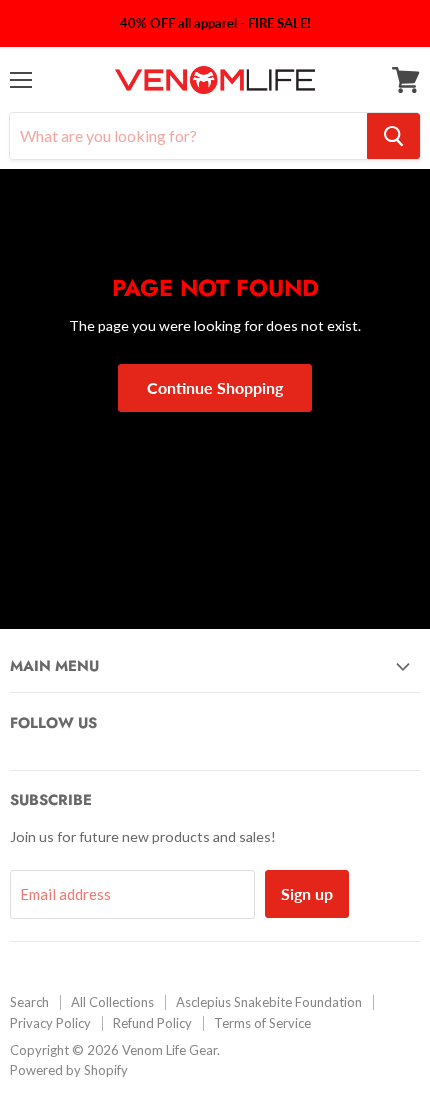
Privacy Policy (50, 1023)
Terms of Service (262, 1023)
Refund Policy (152, 1023)
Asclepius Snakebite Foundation (269, 1002)
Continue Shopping (215, 387)
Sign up (307, 893)
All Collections (112, 1002)
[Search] (393, 136)
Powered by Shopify (69, 1070)
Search (29, 1002)
